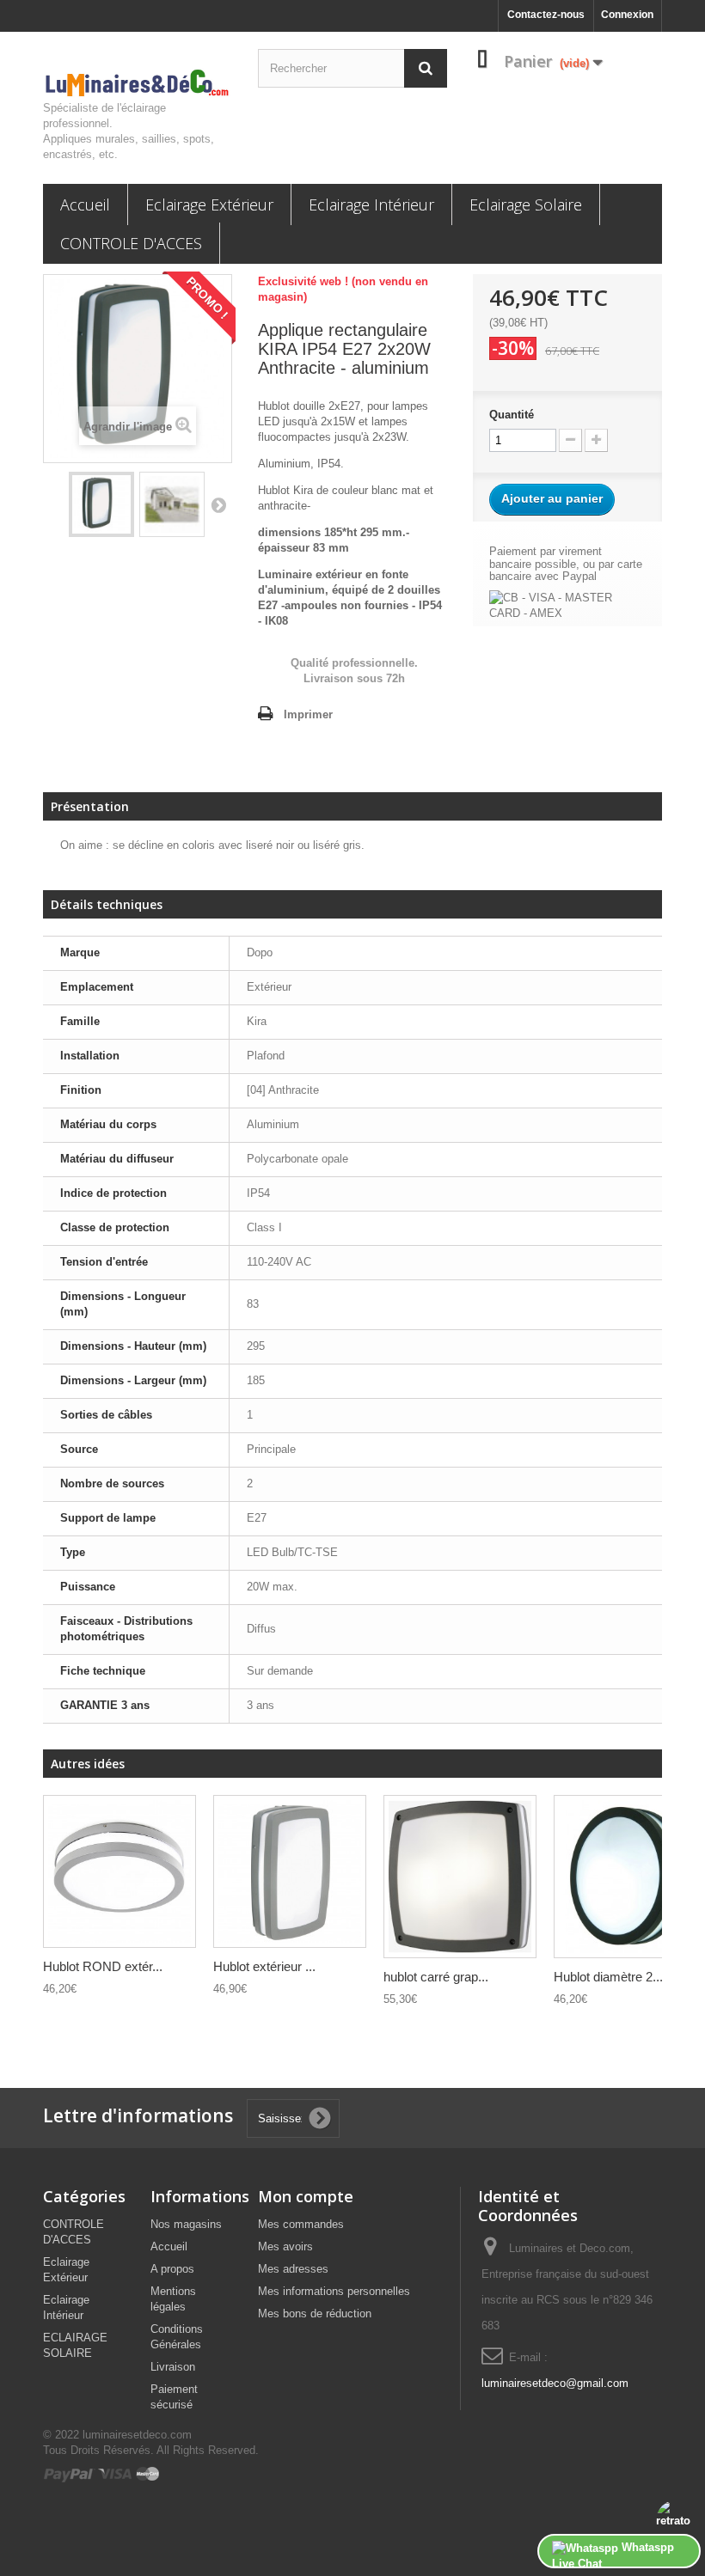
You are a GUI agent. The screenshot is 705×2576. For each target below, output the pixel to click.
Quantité (512, 415)
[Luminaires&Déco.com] (138, 83)
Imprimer (308, 714)
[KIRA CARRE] (460, 1876)
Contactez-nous (546, 15)
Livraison (173, 2367)
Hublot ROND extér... (103, 1966)
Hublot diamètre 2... (608, 1977)
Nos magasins (186, 2224)
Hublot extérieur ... (264, 1966)
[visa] (116, 2473)
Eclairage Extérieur (209, 204)
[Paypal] (70, 2473)
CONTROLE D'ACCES (131, 243)
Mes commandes (301, 2224)
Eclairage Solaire (526, 204)
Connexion (627, 15)
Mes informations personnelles (334, 2291)
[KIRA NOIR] (290, 1871)
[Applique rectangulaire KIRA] (101, 504)
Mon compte (306, 2196)
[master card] (148, 2473)
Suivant (218, 504)
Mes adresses (293, 2269)
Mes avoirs (285, 2246)
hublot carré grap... (436, 1977)
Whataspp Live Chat (613, 2555)
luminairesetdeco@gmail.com (555, 2383)
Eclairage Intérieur (371, 204)
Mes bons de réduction (315, 2314)
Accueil (85, 204)
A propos (172, 2269)
